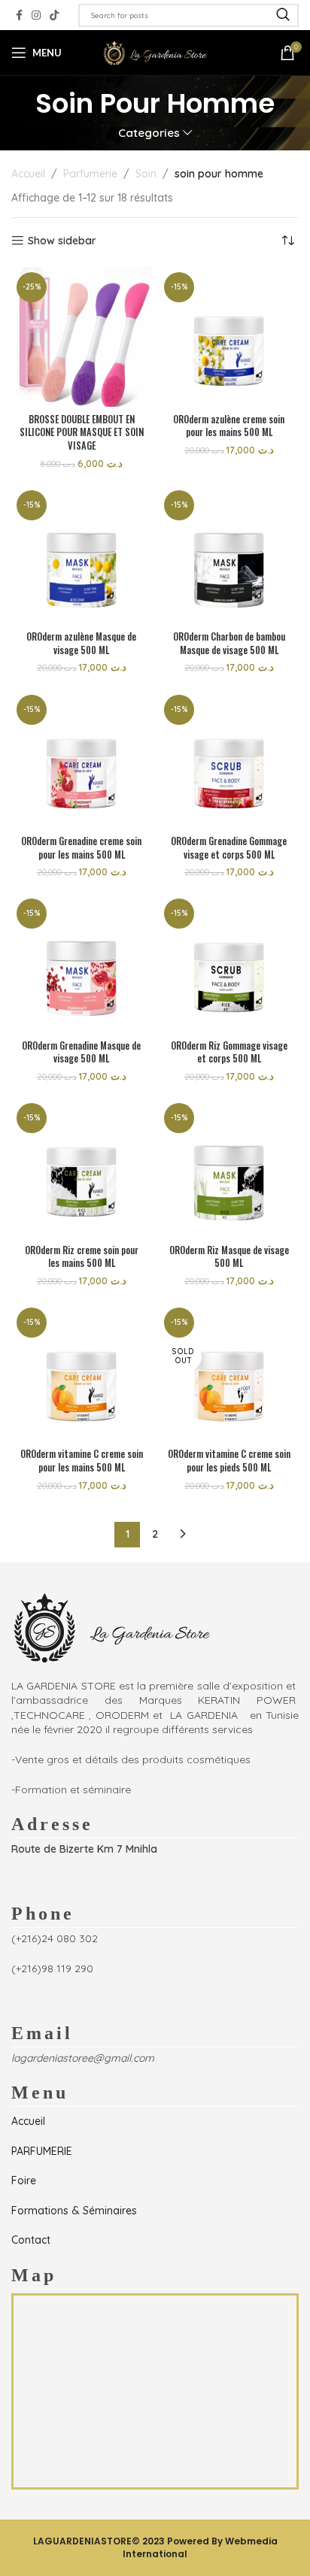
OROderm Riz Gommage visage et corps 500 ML (229, 1052)
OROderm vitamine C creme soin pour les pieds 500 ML (229, 1461)
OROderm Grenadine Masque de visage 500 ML (81, 1052)
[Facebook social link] (19, 15)
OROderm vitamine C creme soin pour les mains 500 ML (82, 1461)
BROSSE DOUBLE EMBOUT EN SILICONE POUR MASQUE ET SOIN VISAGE (82, 432)
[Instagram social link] (36, 15)
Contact (31, 2240)
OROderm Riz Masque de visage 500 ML (229, 1257)
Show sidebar (62, 241)
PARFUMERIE (42, 2151)
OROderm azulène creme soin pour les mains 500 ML (229, 426)
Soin (146, 174)
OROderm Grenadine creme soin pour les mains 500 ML (81, 848)
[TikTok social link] (54, 15)
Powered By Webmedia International (200, 2547)
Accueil (28, 174)
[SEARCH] (283, 15)
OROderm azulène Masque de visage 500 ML (81, 643)
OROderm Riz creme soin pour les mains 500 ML (82, 1257)
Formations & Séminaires (74, 2211)
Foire (24, 2181)
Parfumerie (90, 174)
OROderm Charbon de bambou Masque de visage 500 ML (229, 643)
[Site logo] (155, 52)
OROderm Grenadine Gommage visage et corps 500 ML (229, 848)
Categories (149, 133)
